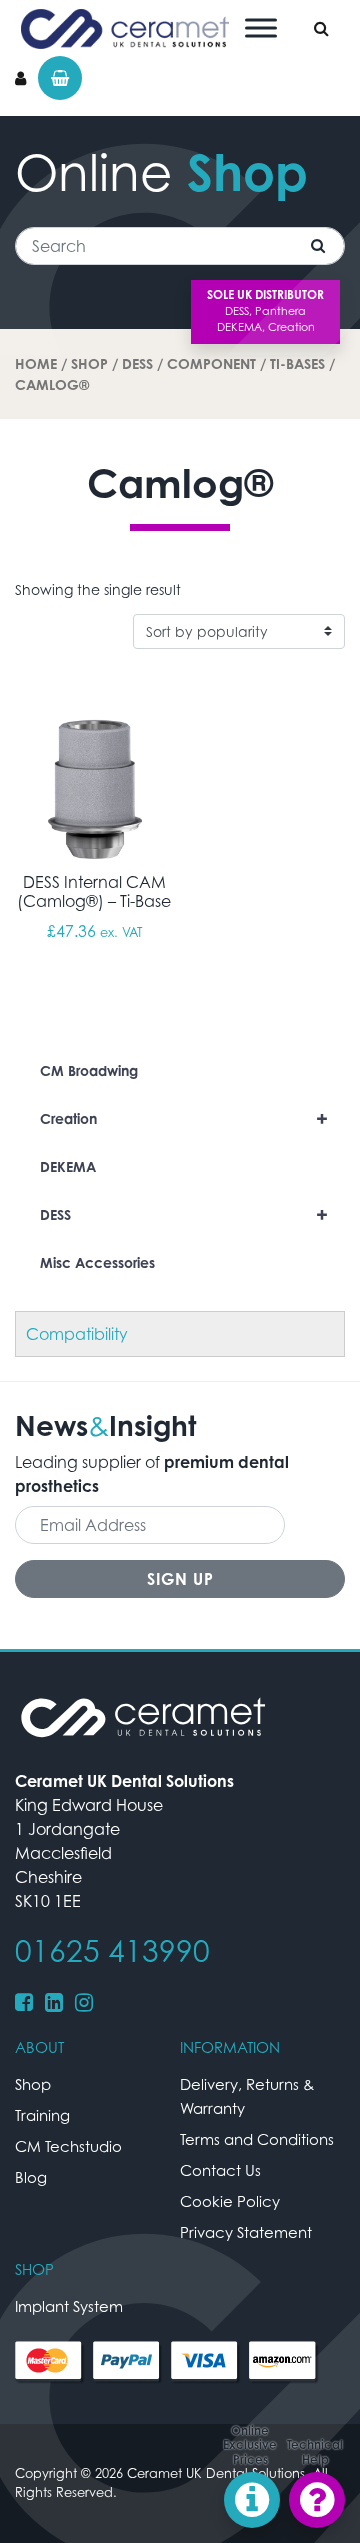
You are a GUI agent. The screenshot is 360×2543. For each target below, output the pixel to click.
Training (42, 2115)
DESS (137, 363)
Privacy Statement (246, 2232)
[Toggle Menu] (261, 27)
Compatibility (77, 1334)
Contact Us (220, 2170)
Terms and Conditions (257, 2139)
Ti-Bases (297, 363)
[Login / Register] (20, 78)
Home (36, 363)
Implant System (69, 2306)
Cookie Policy (230, 2201)
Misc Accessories (97, 1262)
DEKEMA (68, 1166)
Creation (184, 1118)
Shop (89, 363)
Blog (31, 2177)
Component (211, 363)
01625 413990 (112, 1951)
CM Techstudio (68, 2146)
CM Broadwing (89, 1070)
